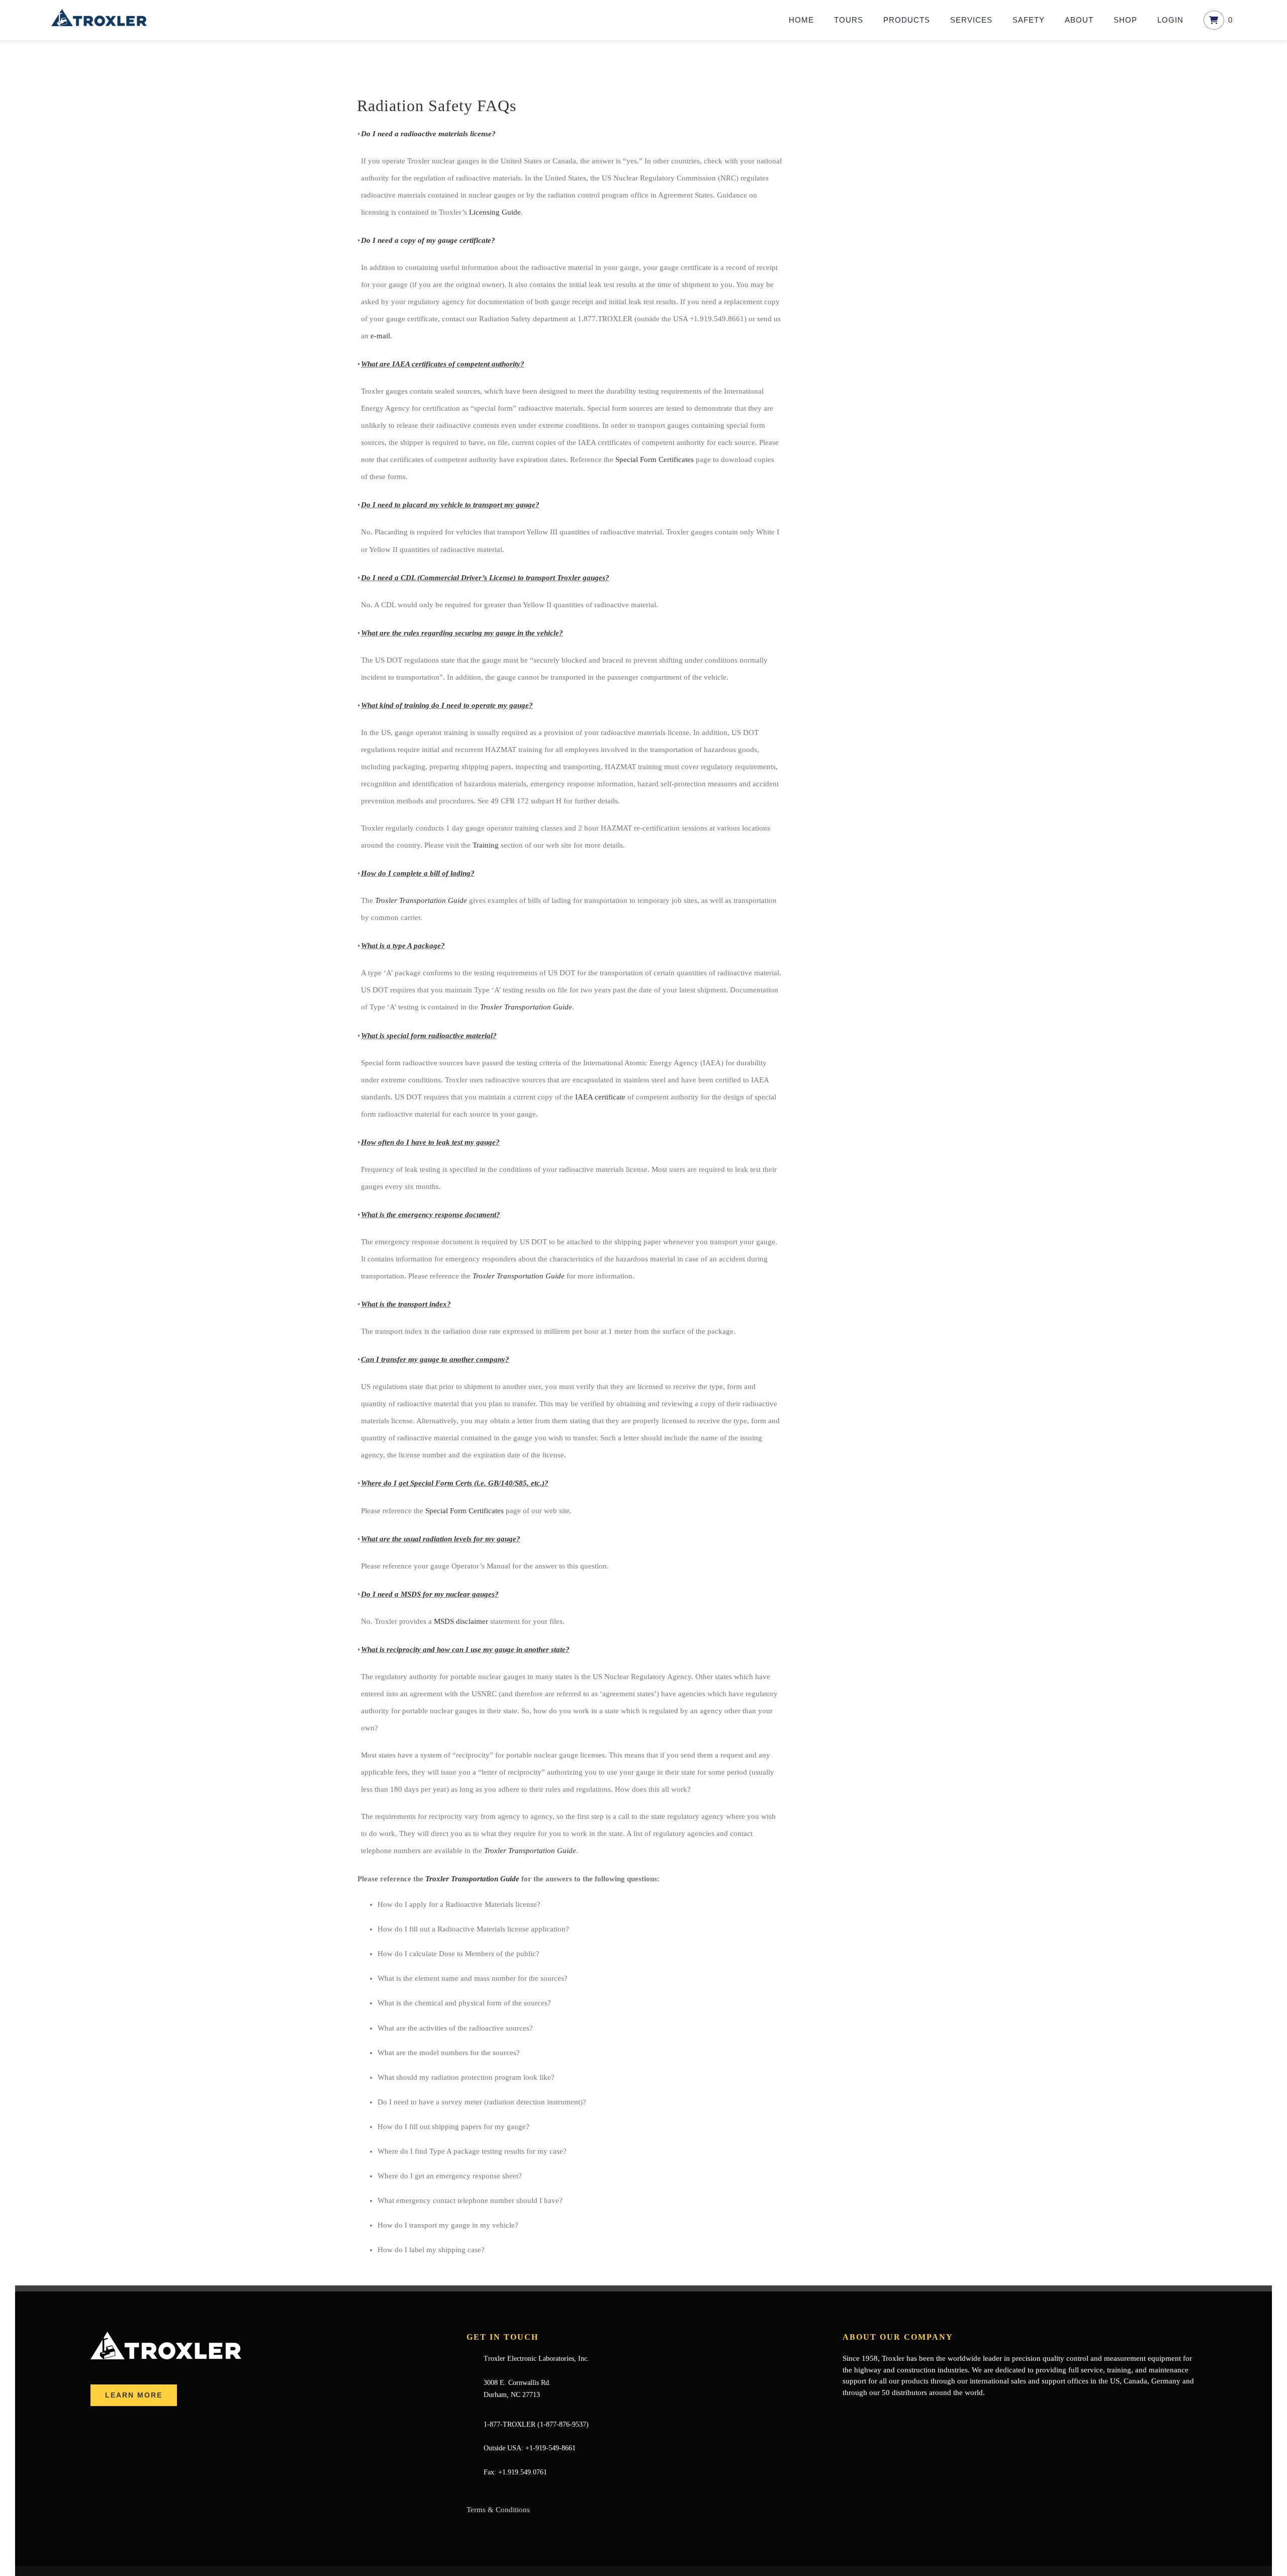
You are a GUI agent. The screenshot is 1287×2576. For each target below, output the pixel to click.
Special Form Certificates (655, 459)
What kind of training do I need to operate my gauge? (447, 705)
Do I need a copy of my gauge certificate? (428, 240)
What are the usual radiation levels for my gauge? (441, 1539)
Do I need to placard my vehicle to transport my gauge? (450, 505)
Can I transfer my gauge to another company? (435, 1359)
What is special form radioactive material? (429, 1036)
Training (486, 845)
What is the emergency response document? (431, 1215)
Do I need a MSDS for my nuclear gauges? (430, 1594)
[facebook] (846, 2412)
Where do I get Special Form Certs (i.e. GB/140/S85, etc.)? (455, 1483)
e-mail (380, 336)
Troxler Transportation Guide (421, 900)
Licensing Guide (495, 212)
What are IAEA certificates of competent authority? (443, 364)
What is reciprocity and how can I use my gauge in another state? (465, 1649)
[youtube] (878, 2412)
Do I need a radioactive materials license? (428, 134)
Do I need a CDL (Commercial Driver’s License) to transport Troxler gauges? (485, 578)
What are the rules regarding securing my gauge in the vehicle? (462, 633)
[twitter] (862, 2412)
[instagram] (894, 2412)
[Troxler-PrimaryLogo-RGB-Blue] (99, 13)
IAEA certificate (600, 1097)
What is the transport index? (406, 1304)
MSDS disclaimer (461, 1621)
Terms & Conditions (498, 2510)
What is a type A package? (403, 946)
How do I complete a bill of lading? (418, 873)
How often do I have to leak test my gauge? (430, 1142)
